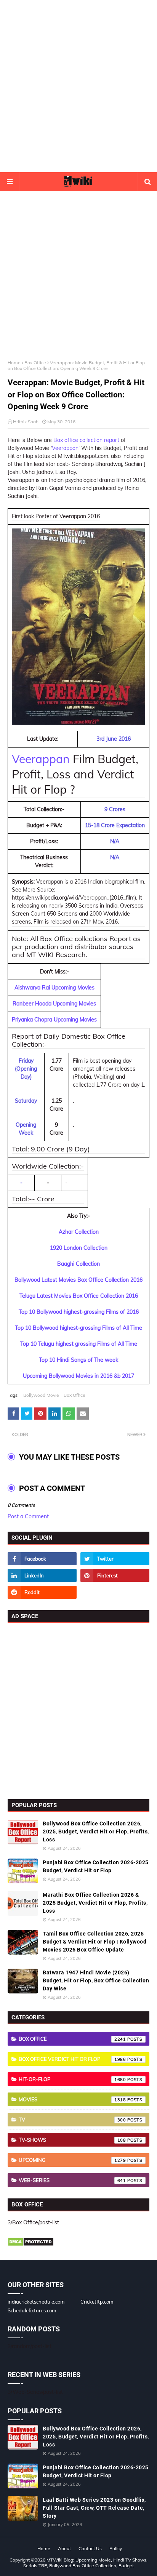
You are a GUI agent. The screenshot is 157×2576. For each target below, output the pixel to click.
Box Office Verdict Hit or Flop (72, 2059)
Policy (116, 2548)
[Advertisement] (78, 86)
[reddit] (42, 1592)
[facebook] (42, 1559)
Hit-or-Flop (72, 2079)
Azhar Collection (79, 1232)
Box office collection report (86, 440)
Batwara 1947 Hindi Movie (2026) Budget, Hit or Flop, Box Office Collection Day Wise (96, 1980)
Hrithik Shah (26, 422)
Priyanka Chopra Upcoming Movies (54, 1020)
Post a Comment (28, 1516)
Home (14, 363)
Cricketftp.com (97, 2302)
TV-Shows (72, 2140)
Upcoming (72, 2160)
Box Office (35, 363)
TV (72, 2120)
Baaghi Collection (78, 1264)
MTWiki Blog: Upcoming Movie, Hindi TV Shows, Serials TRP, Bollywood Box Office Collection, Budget (85, 2563)
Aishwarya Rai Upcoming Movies (54, 988)
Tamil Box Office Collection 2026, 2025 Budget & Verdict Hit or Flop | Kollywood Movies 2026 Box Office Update (95, 1942)
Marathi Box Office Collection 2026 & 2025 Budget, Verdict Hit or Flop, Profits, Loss (95, 1903)
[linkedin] (42, 1575)
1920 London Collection (79, 1248)
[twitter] (115, 1559)
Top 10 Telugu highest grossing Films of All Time (79, 1344)
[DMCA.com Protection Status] (31, 2245)
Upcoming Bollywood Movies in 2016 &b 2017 (78, 1376)
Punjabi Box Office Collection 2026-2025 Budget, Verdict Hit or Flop (96, 1866)
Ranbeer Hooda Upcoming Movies (54, 1004)
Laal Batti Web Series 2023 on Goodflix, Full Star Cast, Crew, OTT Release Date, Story (94, 2508)
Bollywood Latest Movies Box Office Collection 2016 (78, 1280)
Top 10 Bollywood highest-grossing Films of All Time (78, 1328)
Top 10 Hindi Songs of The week (78, 1360)
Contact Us (90, 2548)
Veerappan (65, 448)
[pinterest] (115, 1575)
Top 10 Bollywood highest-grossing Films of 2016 (79, 1312)
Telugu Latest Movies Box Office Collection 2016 (79, 1296)
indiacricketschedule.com (36, 2302)
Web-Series (72, 2180)
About (64, 2548)
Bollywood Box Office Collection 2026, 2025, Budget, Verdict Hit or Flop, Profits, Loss (96, 1832)
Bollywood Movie (41, 1395)
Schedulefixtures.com (32, 2310)
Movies (72, 2099)
